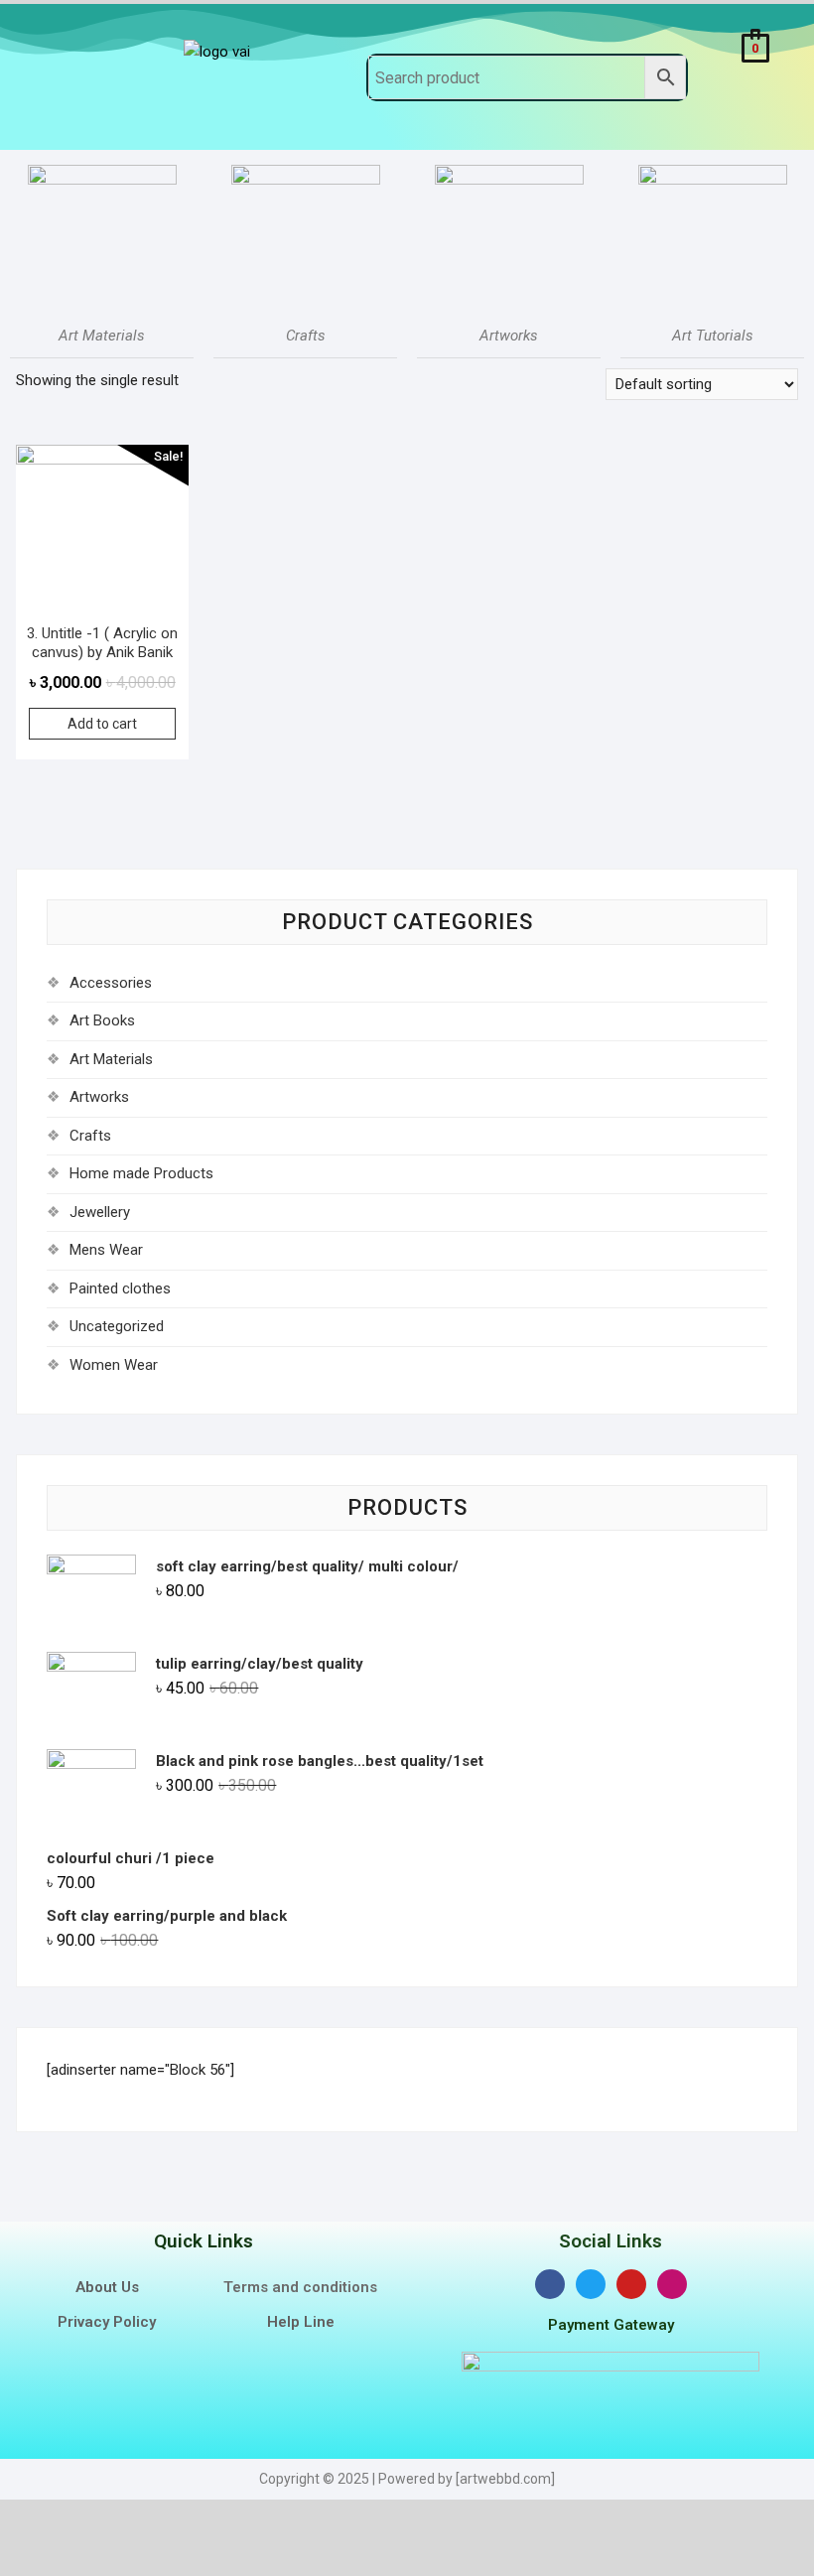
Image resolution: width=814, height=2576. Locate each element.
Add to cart (102, 724)
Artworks (99, 1097)
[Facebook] (550, 2284)
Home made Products (141, 1173)
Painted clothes (120, 1288)
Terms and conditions (300, 2287)
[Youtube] (631, 2284)
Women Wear (114, 1365)
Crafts (90, 1136)
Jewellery (100, 1212)
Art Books (102, 1020)
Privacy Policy (107, 2322)
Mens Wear (106, 1250)
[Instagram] (672, 2284)
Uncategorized (117, 1326)
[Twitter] (591, 2284)
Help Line (301, 2322)
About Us (107, 2287)
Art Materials (111, 1059)
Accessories (111, 983)
